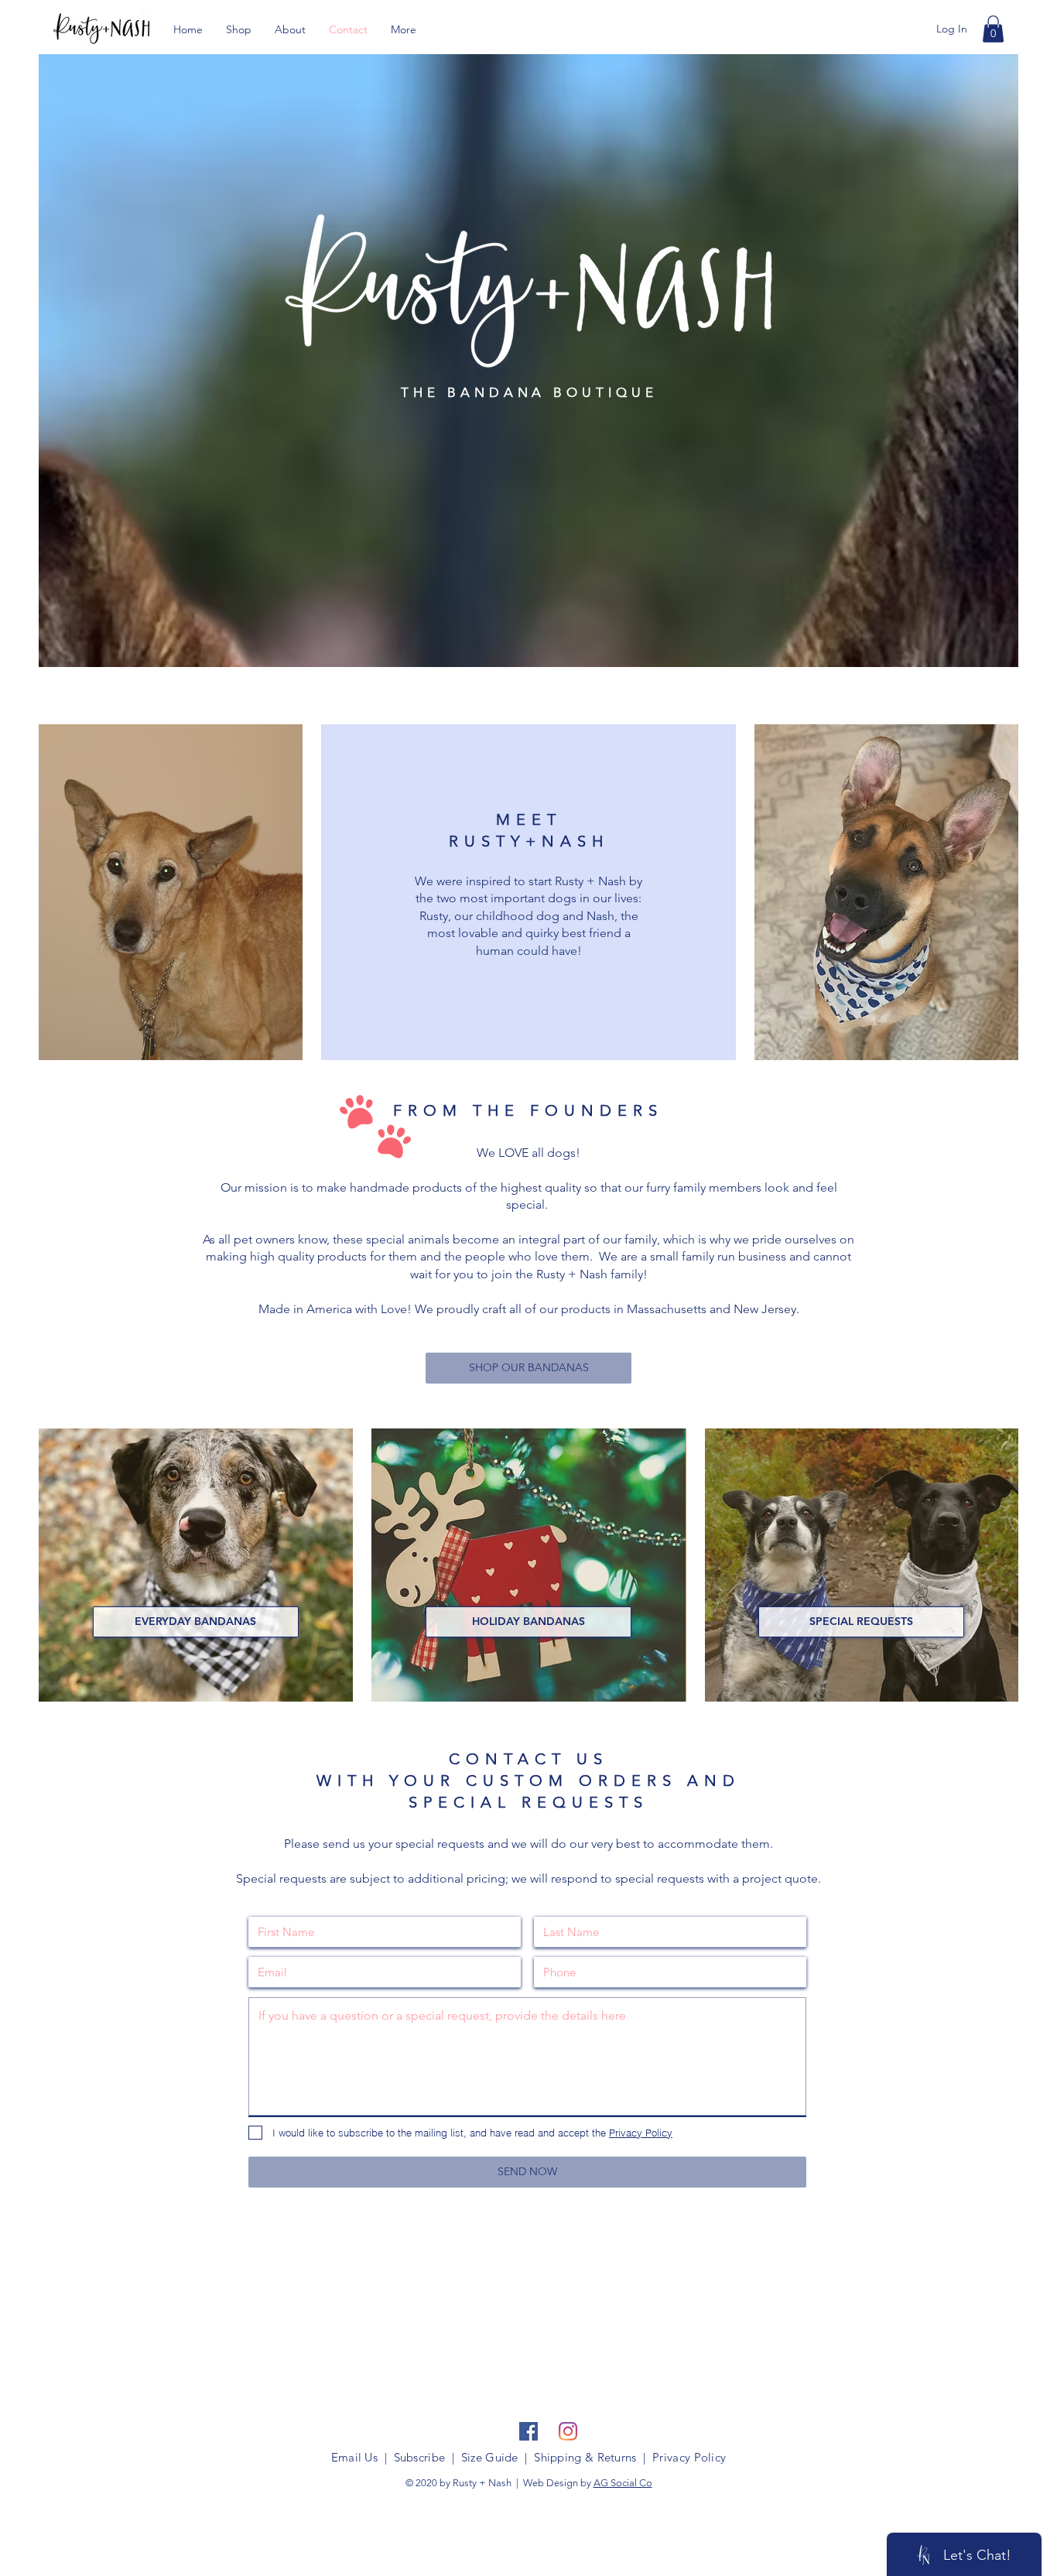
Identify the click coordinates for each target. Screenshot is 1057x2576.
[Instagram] (568, 2431)
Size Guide (490, 2457)
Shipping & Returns (585, 2457)
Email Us (354, 2457)
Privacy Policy (689, 2457)
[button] (993, 29)
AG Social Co (623, 2483)
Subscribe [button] (420, 2457)
